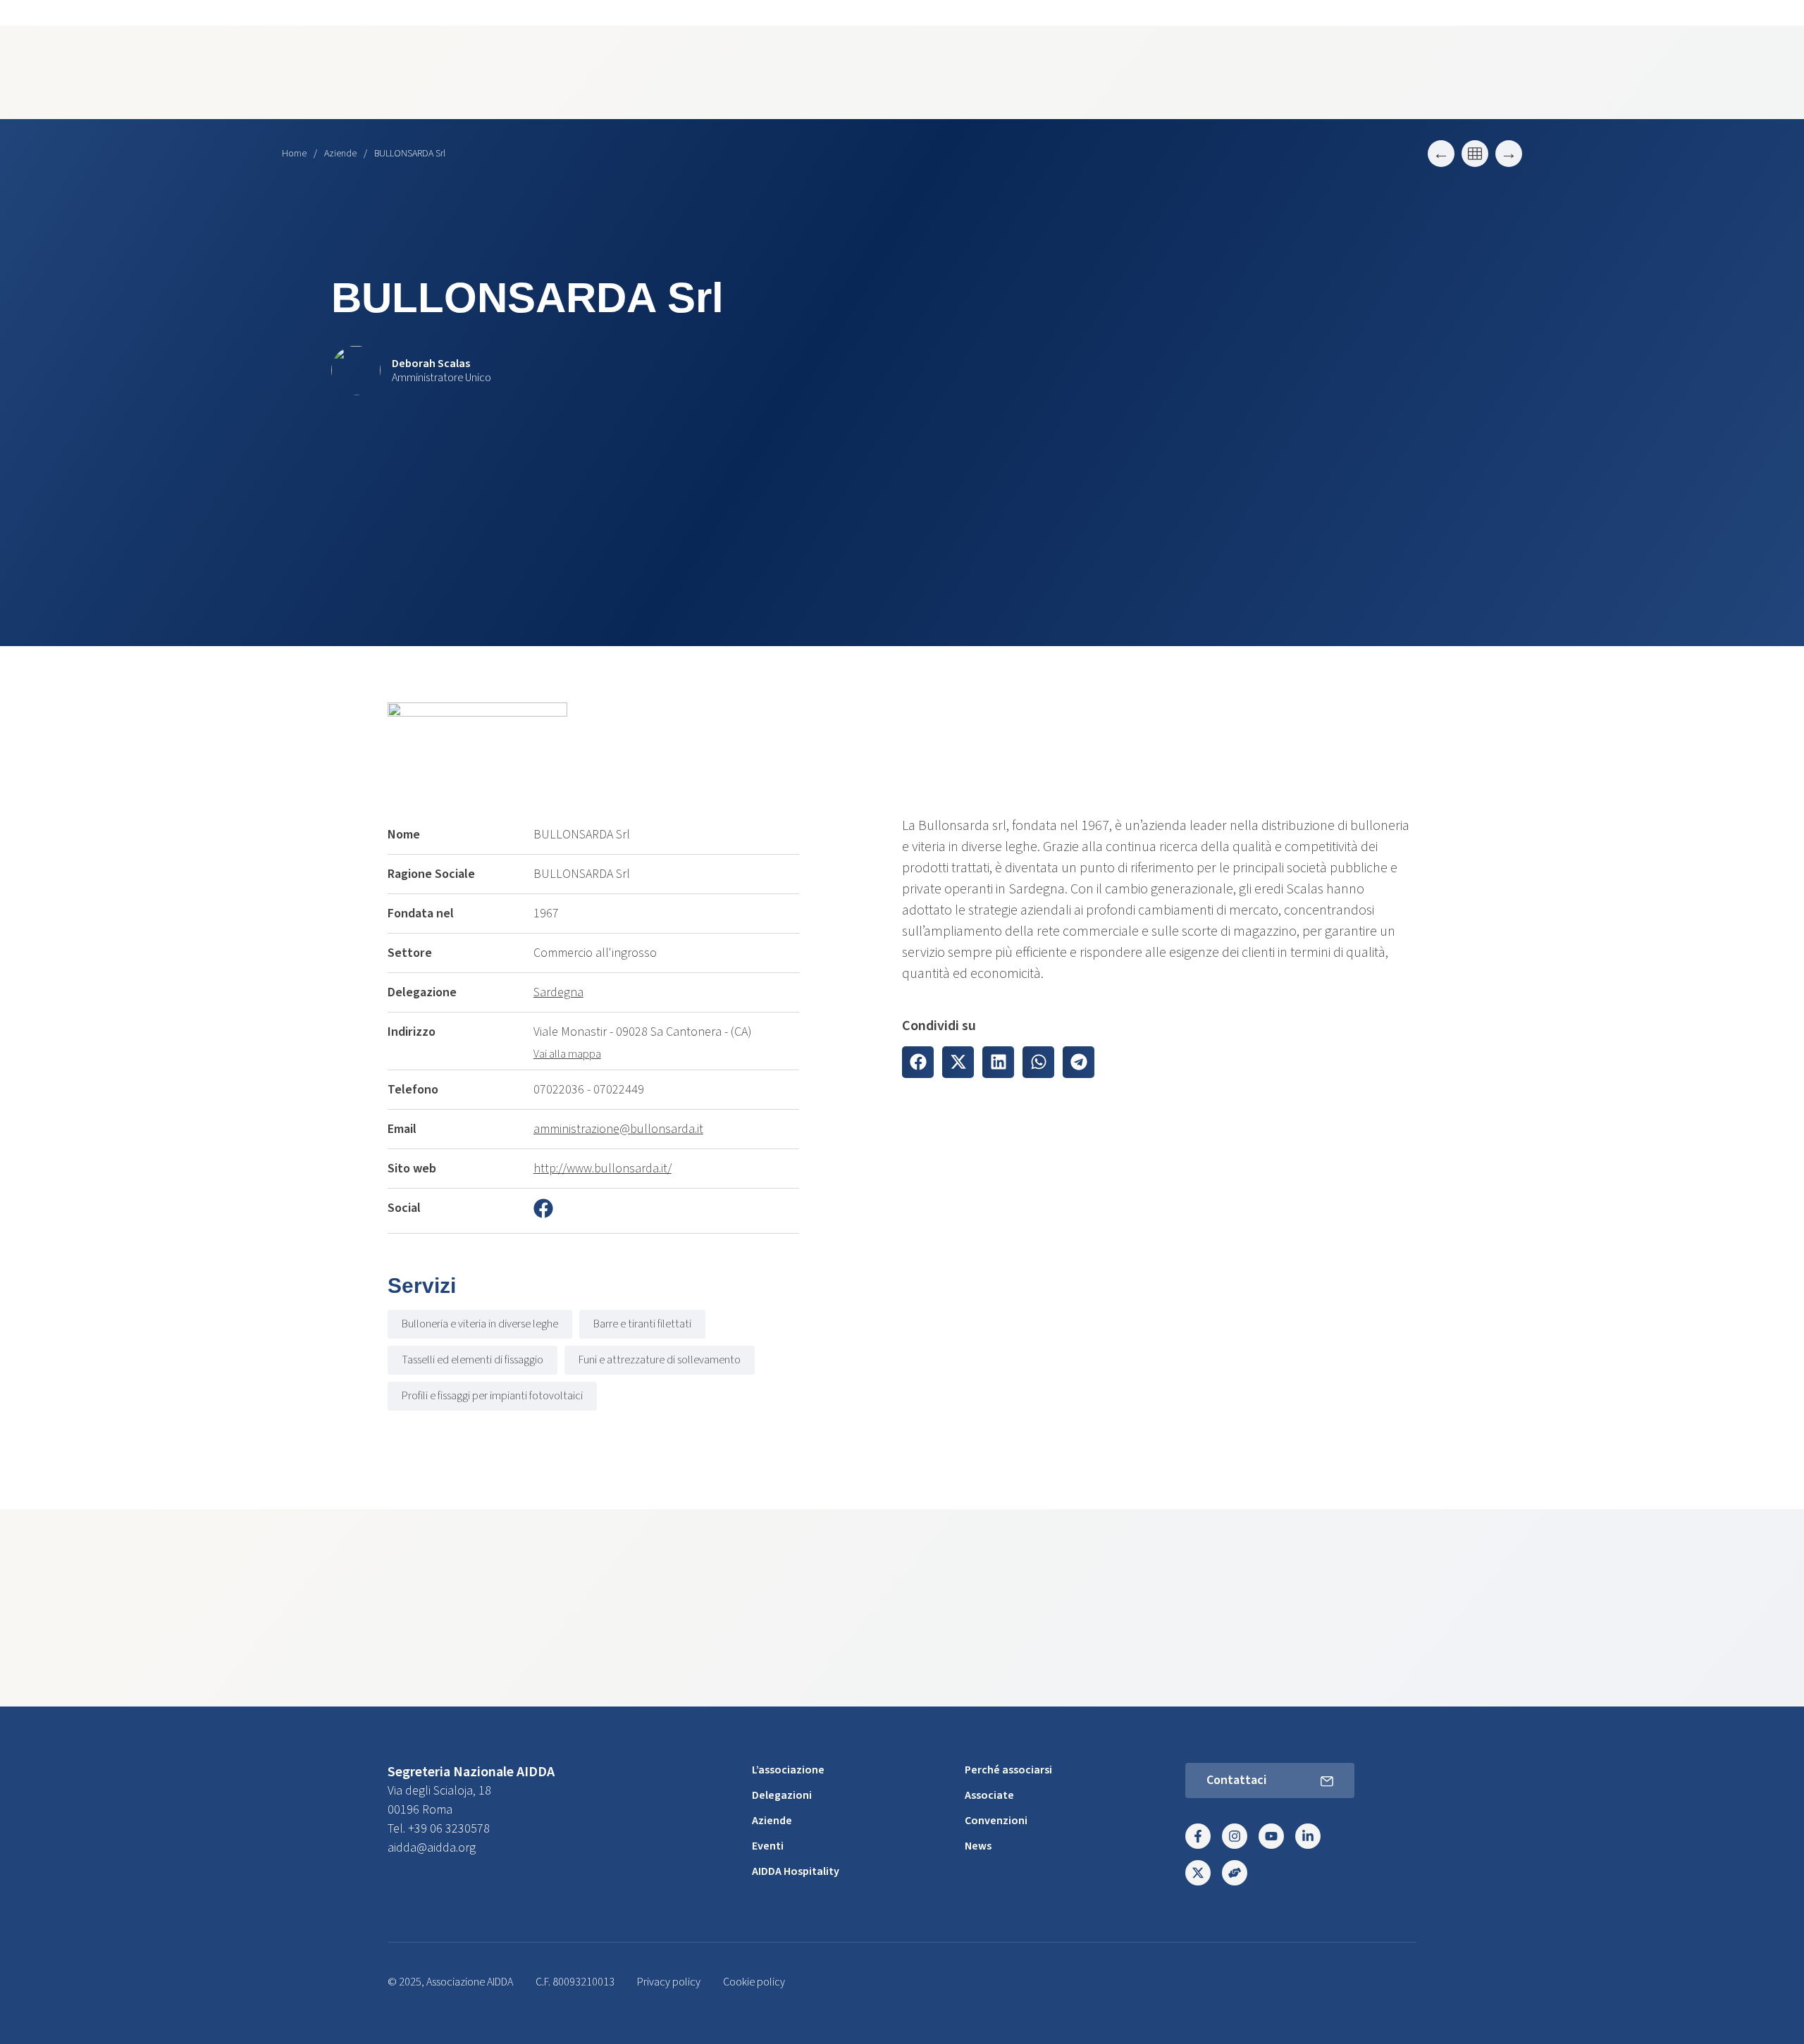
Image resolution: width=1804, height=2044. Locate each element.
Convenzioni (996, 1821)
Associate (989, 1795)
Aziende (340, 154)
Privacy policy (669, 1982)
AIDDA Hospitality (796, 1871)
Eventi (768, 1846)
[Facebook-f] (1198, 1836)
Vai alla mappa (567, 1054)
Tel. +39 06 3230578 (439, 1829)
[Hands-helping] (1235, 1873)
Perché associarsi (1008, 1770)
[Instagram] (1235, 1836)
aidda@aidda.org (432, 1848)
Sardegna (558, 992)
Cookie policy (754, 1982)
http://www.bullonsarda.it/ (603, 1169)
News (978, 1846)
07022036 (559, 1090)
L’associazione (788, 1770)
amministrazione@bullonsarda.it (618, 1129)
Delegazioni (782, 1795)
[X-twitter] (1198, 1873)
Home (294, 154)
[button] (918, 1062)
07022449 (619, 1090)
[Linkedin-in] (1308, 1836)
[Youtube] (1271, 1836)
